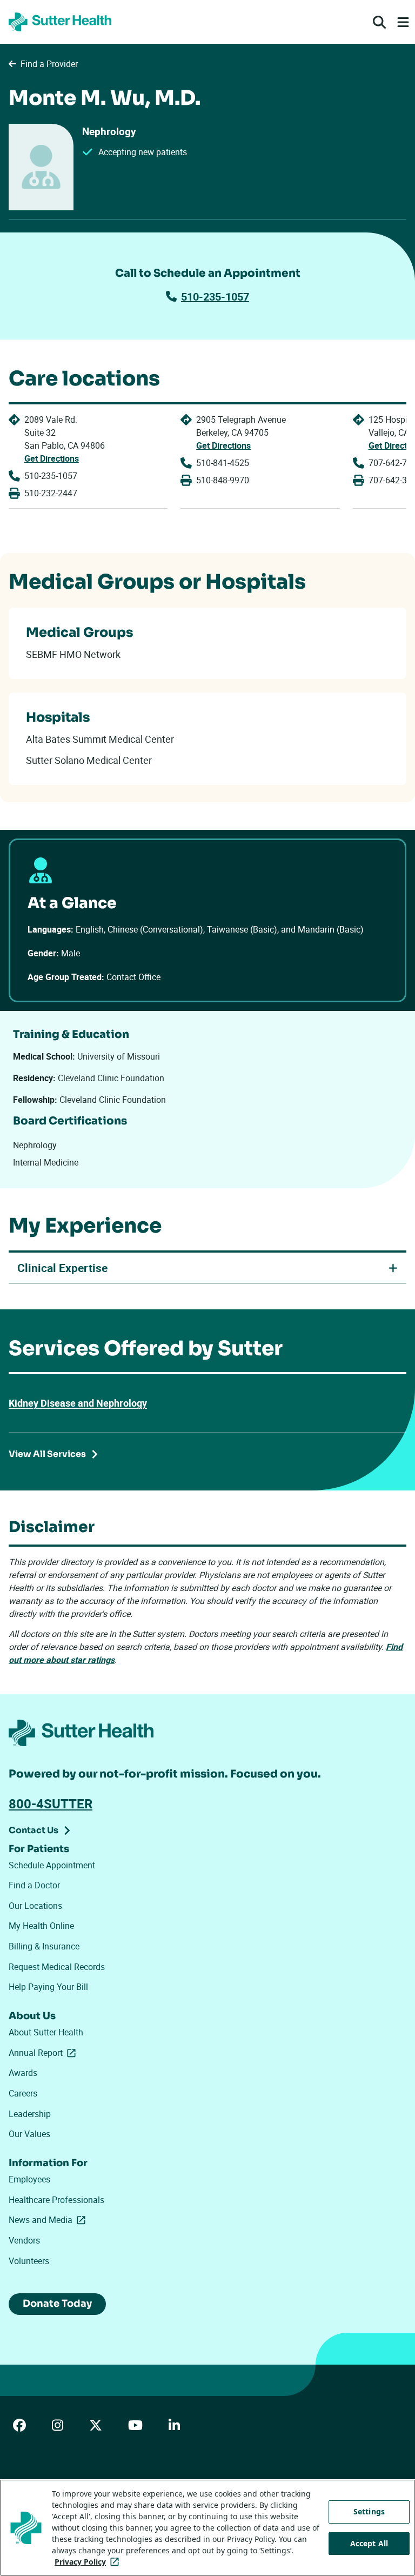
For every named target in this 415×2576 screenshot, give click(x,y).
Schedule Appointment (52, 1865)
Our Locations (35, 1906)
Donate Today (57, 2304)
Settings (369, 2511)
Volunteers (29, 2261)
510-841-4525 (223, 463)
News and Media (49, 2220)
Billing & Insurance (44, 1946)
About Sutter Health (46, 2032)
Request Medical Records (57, 1967)
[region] (207, 2528)
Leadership (30, 2114)
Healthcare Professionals (56, 2200)
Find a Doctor (34, 1885)
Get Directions (52, 458)
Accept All (369, 2543)
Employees (29, 2179)
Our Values (29, 2134)
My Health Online (41, 1926)
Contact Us (34, 1830)
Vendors (24, 2240)
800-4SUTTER (51, 1803)
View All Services (47, 1454)
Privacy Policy (89, 2562)
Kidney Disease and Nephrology (78, 1403)
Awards (23, 2073)
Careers (23, 2093)
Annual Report (44, 2053)
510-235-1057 (215, 297)
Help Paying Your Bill (48, 1987)
